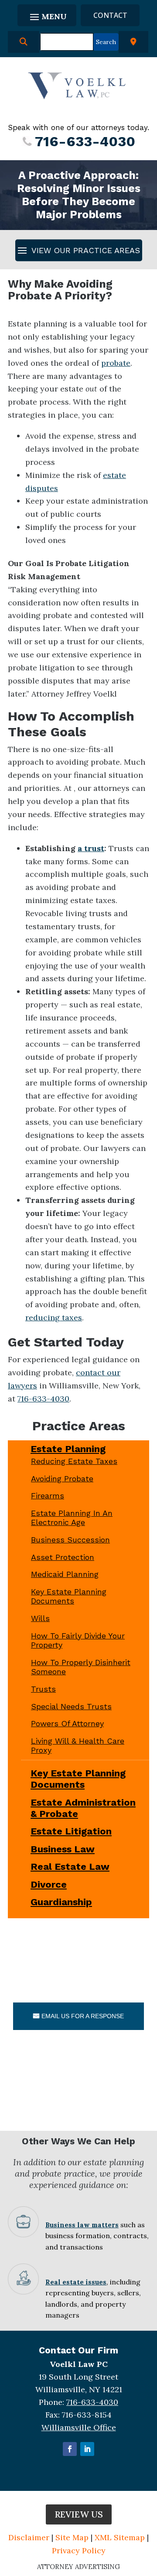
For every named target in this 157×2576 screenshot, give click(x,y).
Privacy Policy (79, 2550)
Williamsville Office (79, 2427)
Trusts (43, 1689)
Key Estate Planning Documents (69, 1596)
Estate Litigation (71, 1831)
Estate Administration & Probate (83, 1808)
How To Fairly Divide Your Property (78, 1640)
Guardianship (61, 1902)
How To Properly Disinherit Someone (81, 1667)
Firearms (48, 1496)
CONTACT (110, 15)
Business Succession (70, 1540)
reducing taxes (54, 1317)
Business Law (63, 1849)
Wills (40, 1618)
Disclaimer (29, 2537)
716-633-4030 (85, 141)
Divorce (49, 1884)
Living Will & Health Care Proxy (78, 1746)
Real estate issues (76, 2282)
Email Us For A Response (83, 2016)
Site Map (72, 2537)
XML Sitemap (120, 2537)
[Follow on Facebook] (70, 2449)
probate (116, 363)
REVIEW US (79, 2514)
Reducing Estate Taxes (74, 1461)
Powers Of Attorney (67, 1723)
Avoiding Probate (62, 1479)
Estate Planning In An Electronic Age (72, 1518)
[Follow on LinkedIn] (87, 2449)
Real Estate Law (70, 1867)
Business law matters (82, 2225)
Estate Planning (68, 1449)
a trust (91, 848)
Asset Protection (63, 1557)
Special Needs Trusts (71, 1706)
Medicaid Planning (65, 1574)
